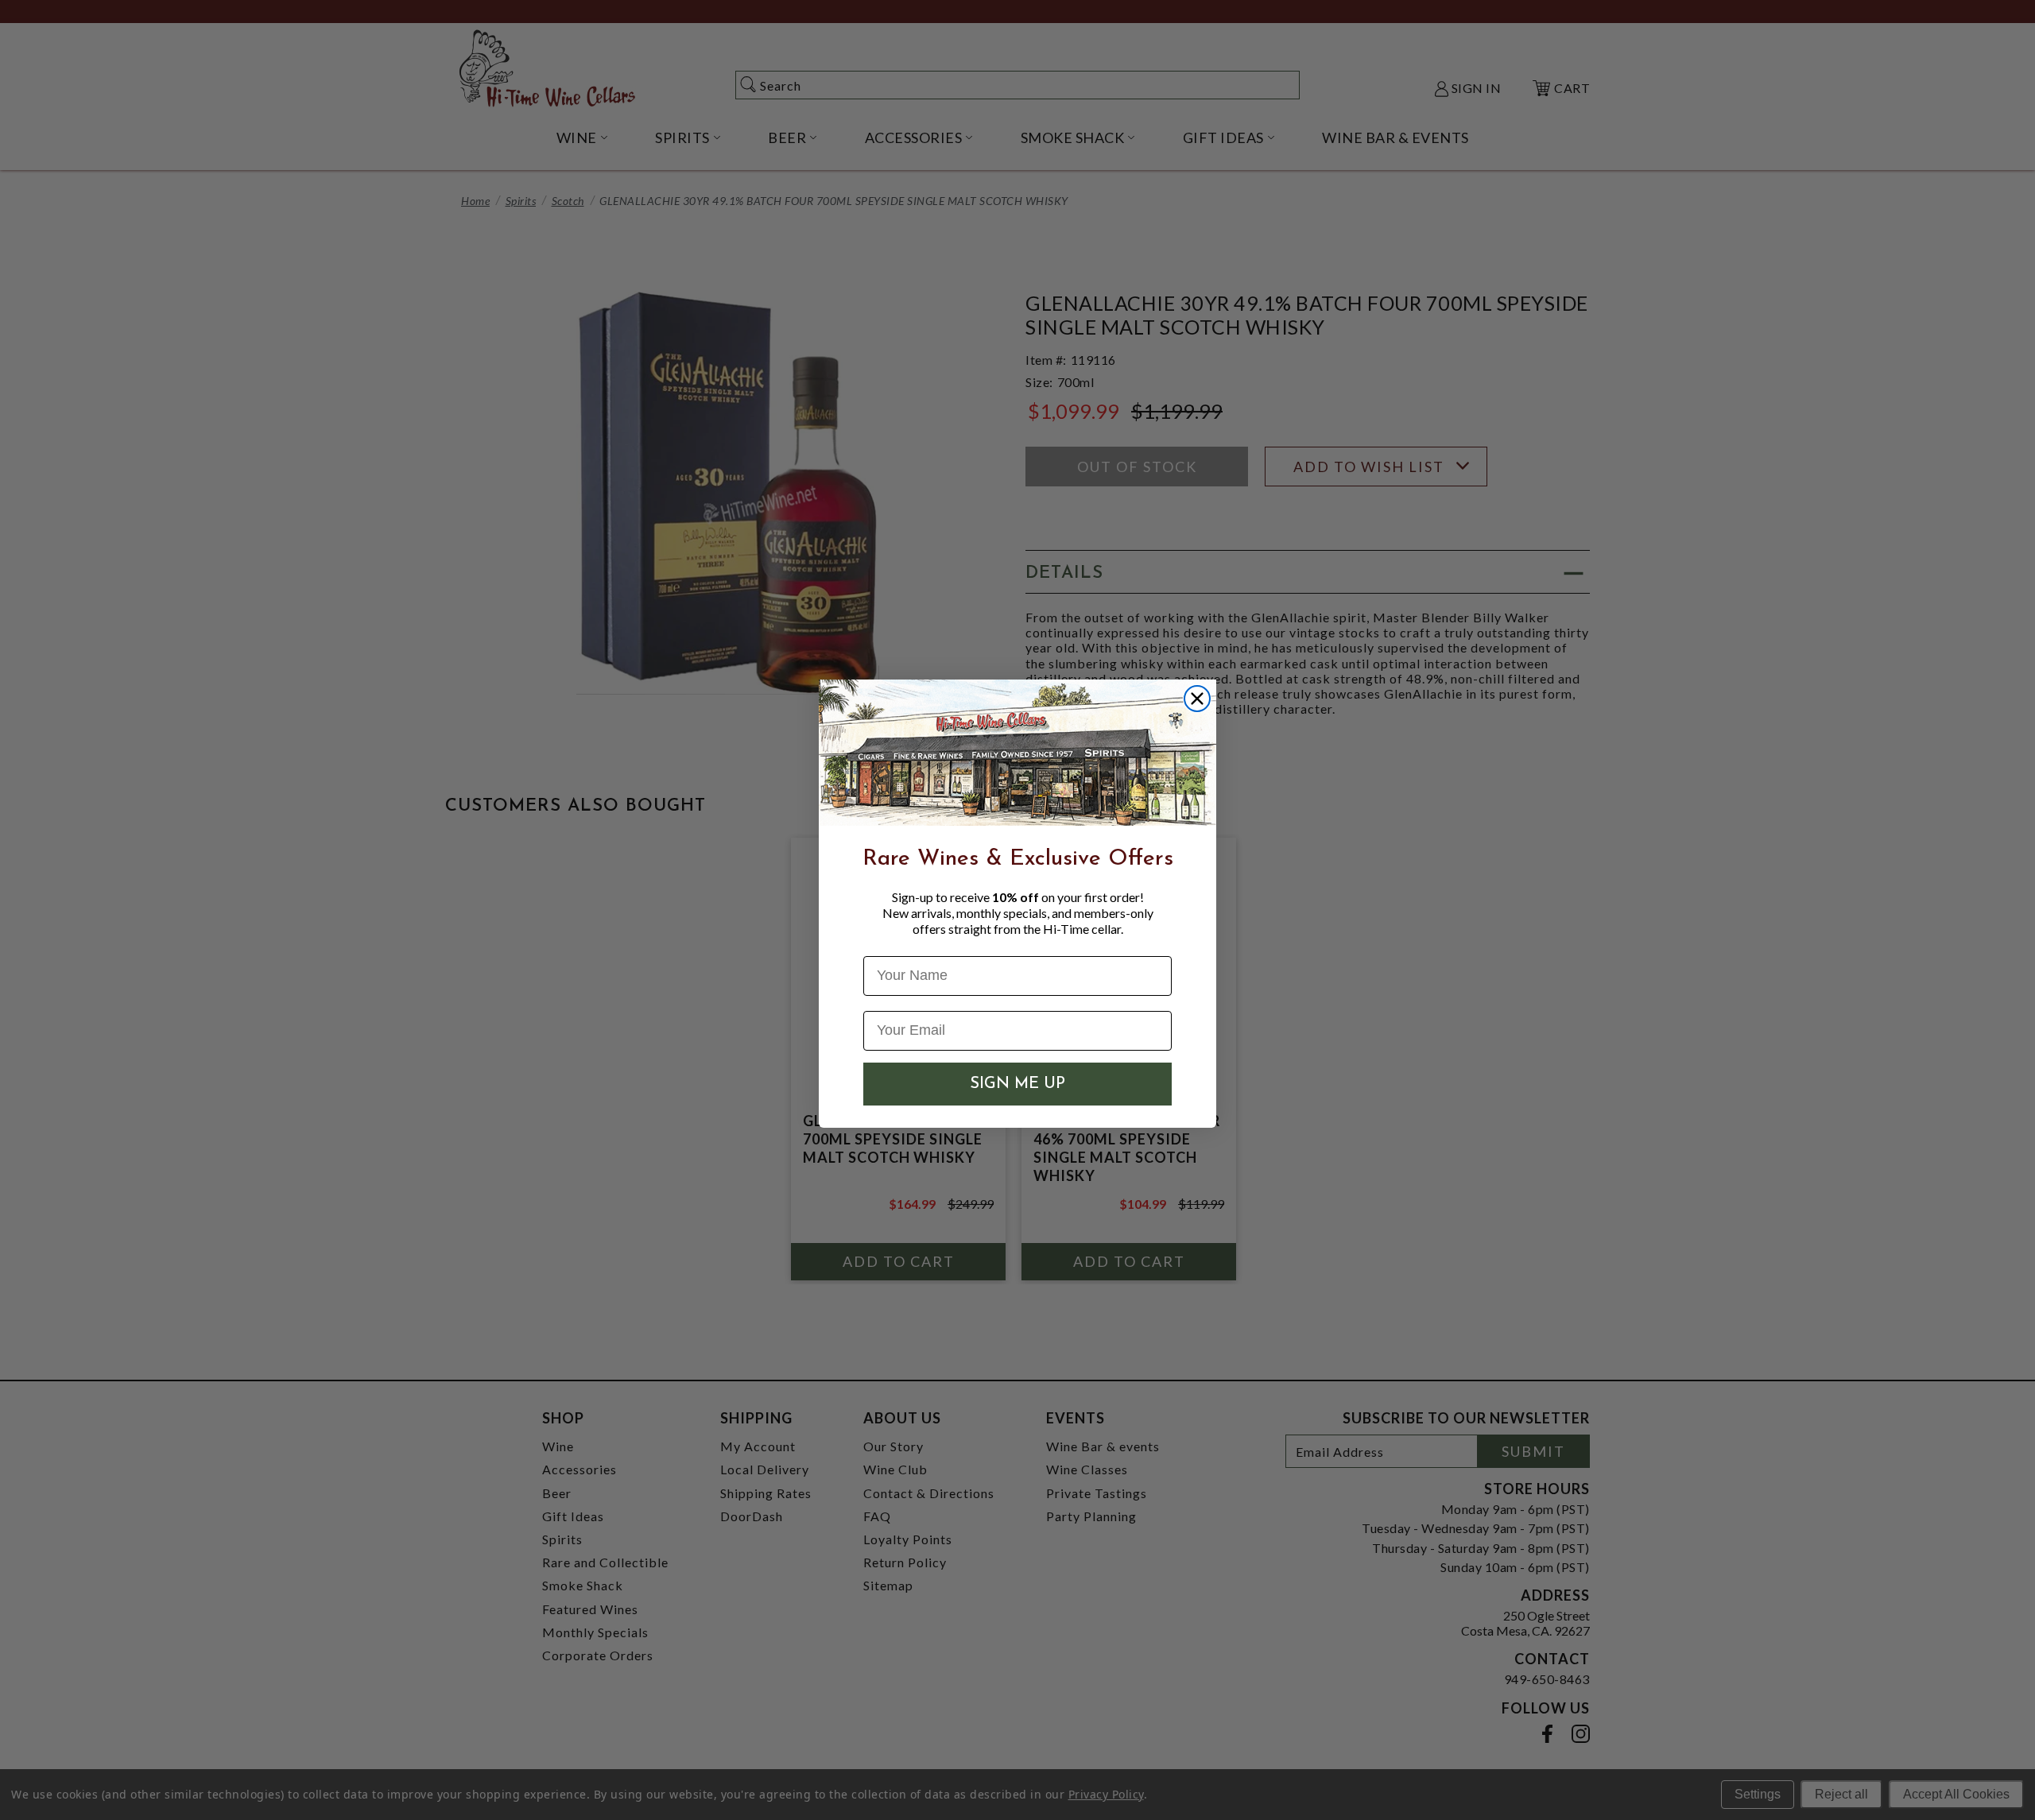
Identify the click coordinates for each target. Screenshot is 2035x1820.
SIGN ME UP (1017, 1084)
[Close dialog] (1197, 699)
